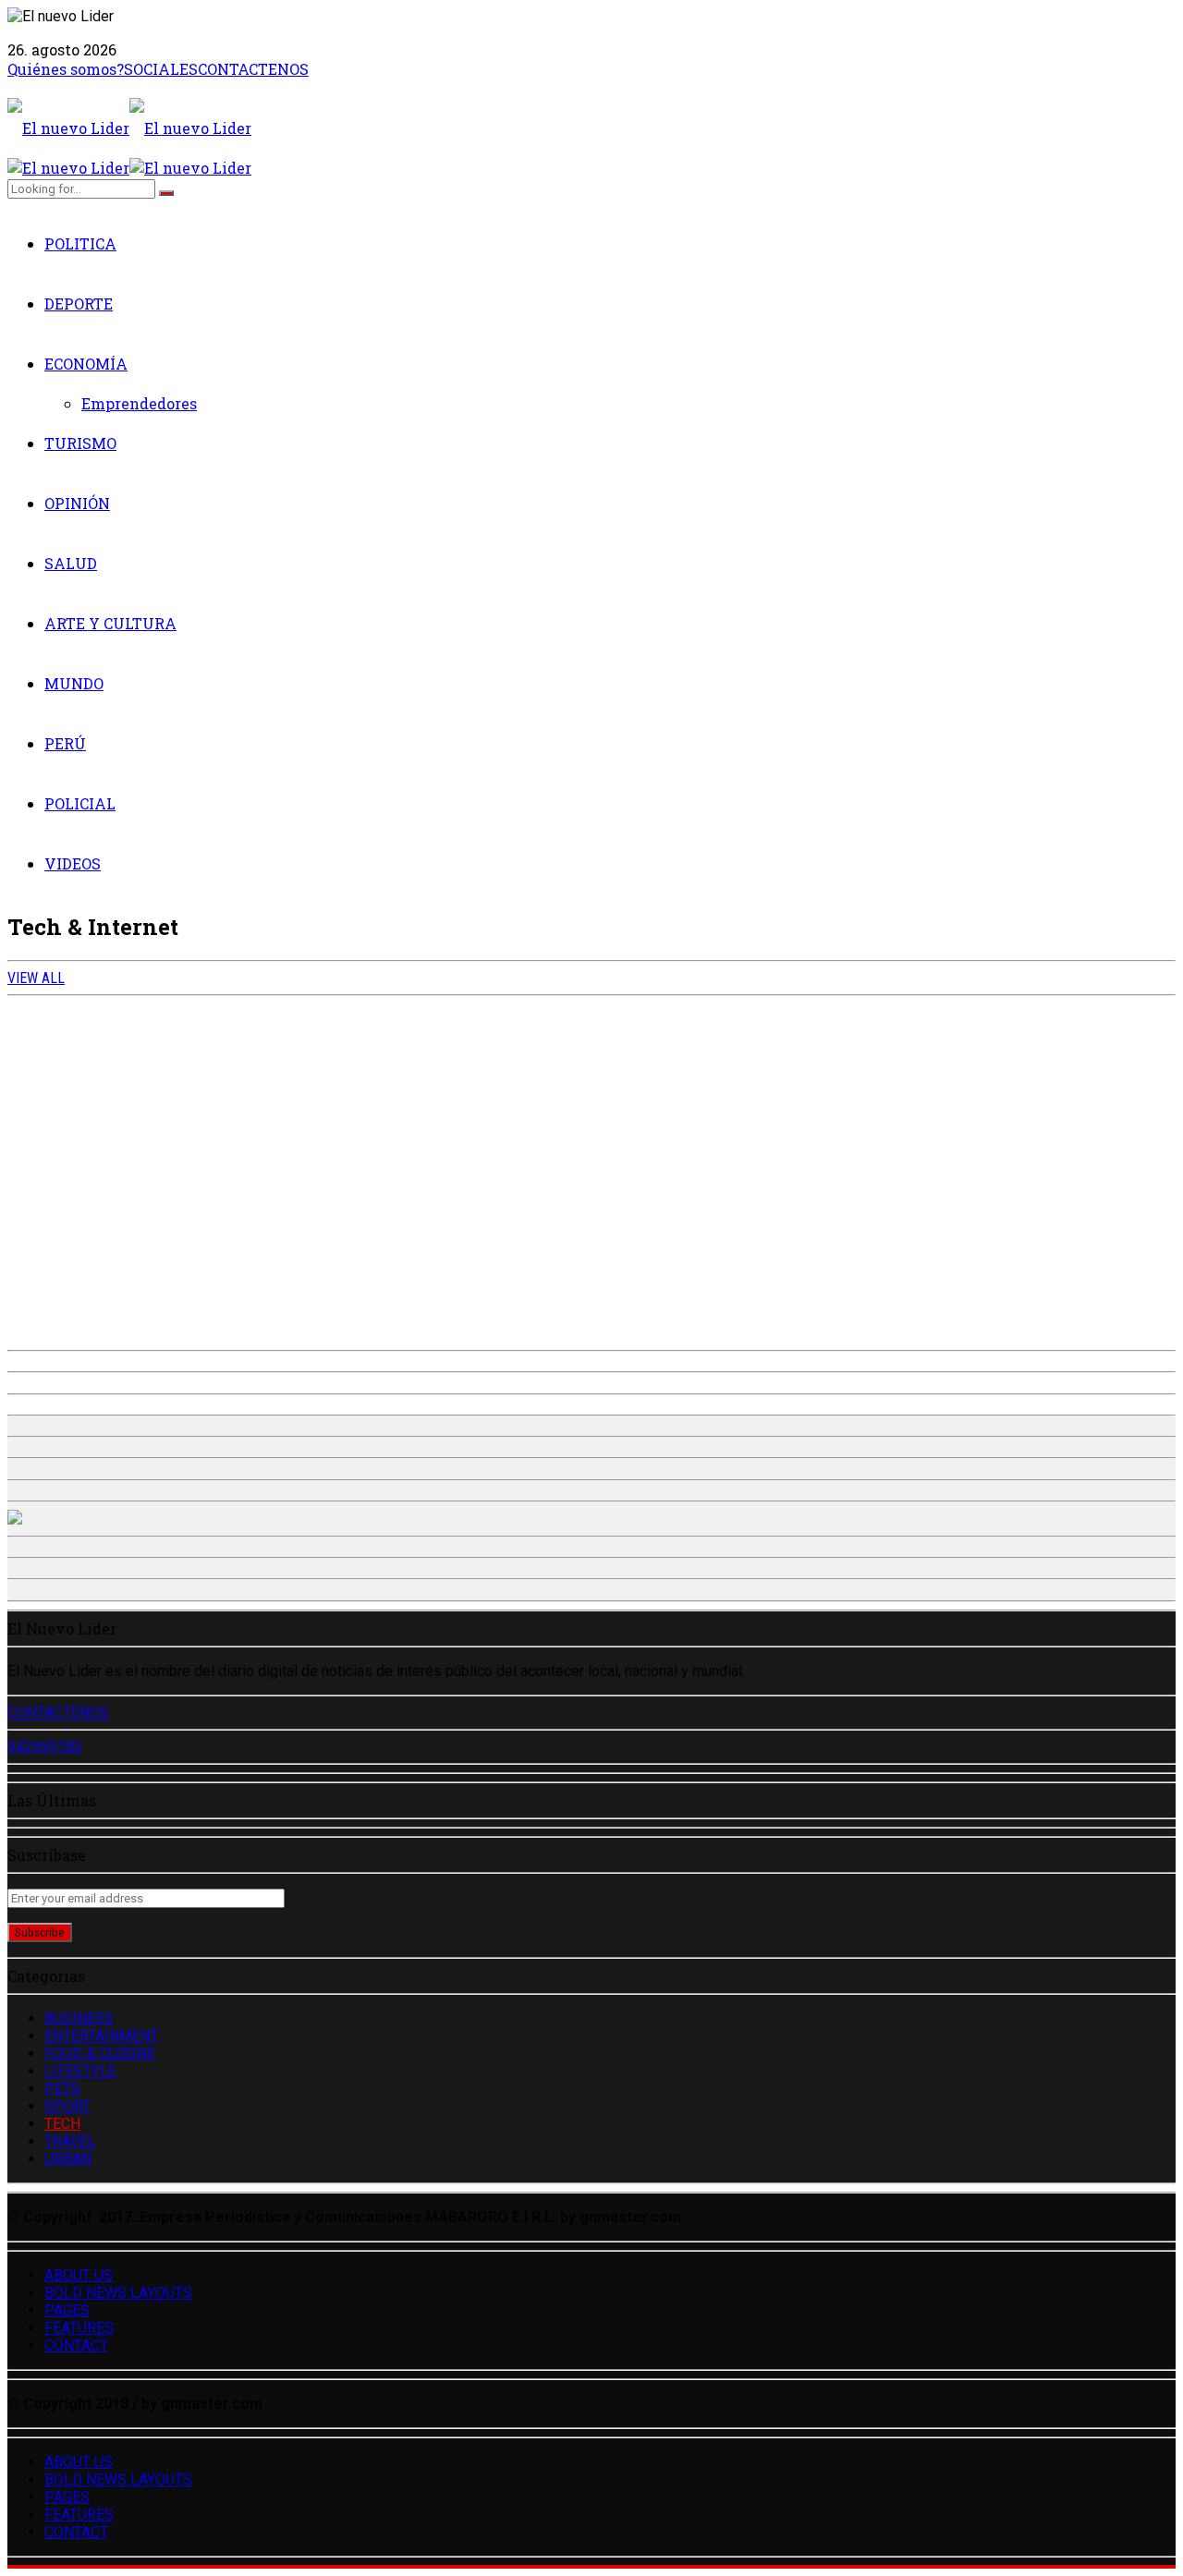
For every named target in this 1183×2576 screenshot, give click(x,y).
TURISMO (80, 443)
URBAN (68, 2159)
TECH (62, 2124)
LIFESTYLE (80, 2071)
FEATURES (79, 2328)
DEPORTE (79, 304)
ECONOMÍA (86, 364)
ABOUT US (79, 2275)
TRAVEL (70, 2141)
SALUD (71, 563)
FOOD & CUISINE (100, 2054)
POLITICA (80, 243)
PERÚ (65, 743)
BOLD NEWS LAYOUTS (118, 2293)
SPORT (67, 2106)
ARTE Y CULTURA (110, 623)
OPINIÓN (77, 503)
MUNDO (74, 683)
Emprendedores (139, 403)
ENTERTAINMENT (102, 2036)
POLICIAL (80, 803)
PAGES (67, 2310)
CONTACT (76, 2345)
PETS (62, 2089)
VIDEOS (73, 863)
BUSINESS (79, 2018)
